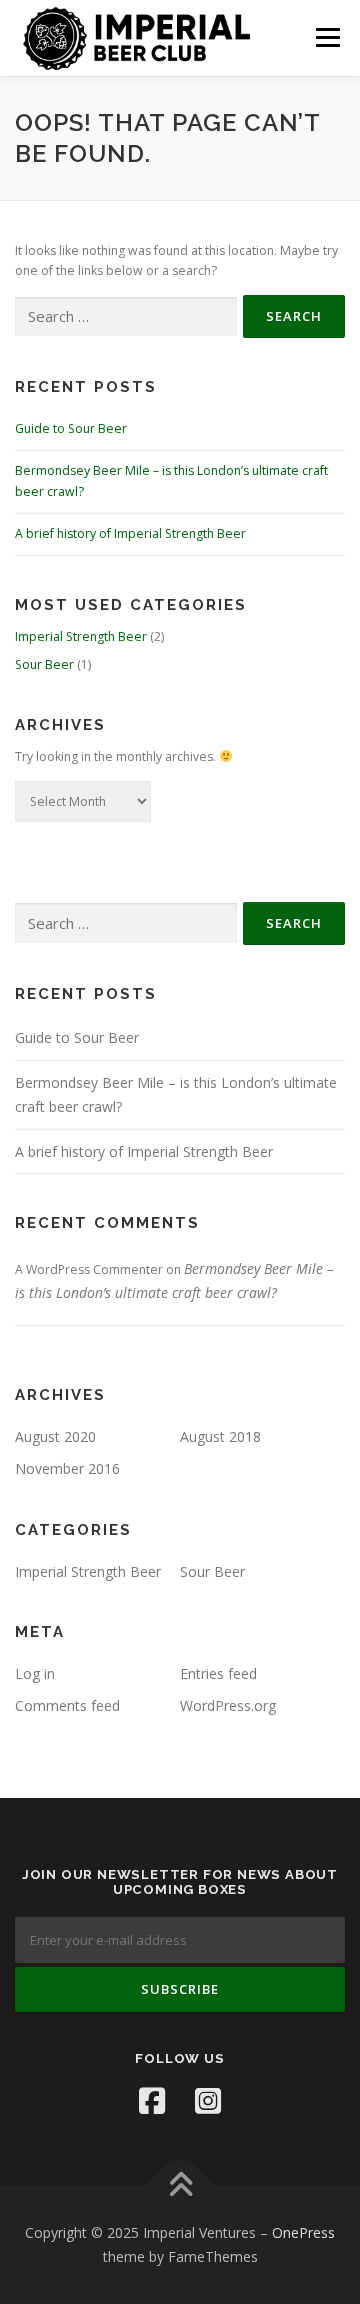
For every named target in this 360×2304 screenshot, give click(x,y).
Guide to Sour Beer (71, 428)
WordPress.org (228, 1705)
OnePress (303, 2232)
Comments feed (67, 1705)
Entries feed (218, 1673)
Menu (326, 37)
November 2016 (67, 1468)
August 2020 (55, 1436)
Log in (35, 1673)
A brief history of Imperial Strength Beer (130, 533)
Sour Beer (44, 664)
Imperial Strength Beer (81, 636)
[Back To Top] (180, 2186)
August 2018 (220, 1436)
